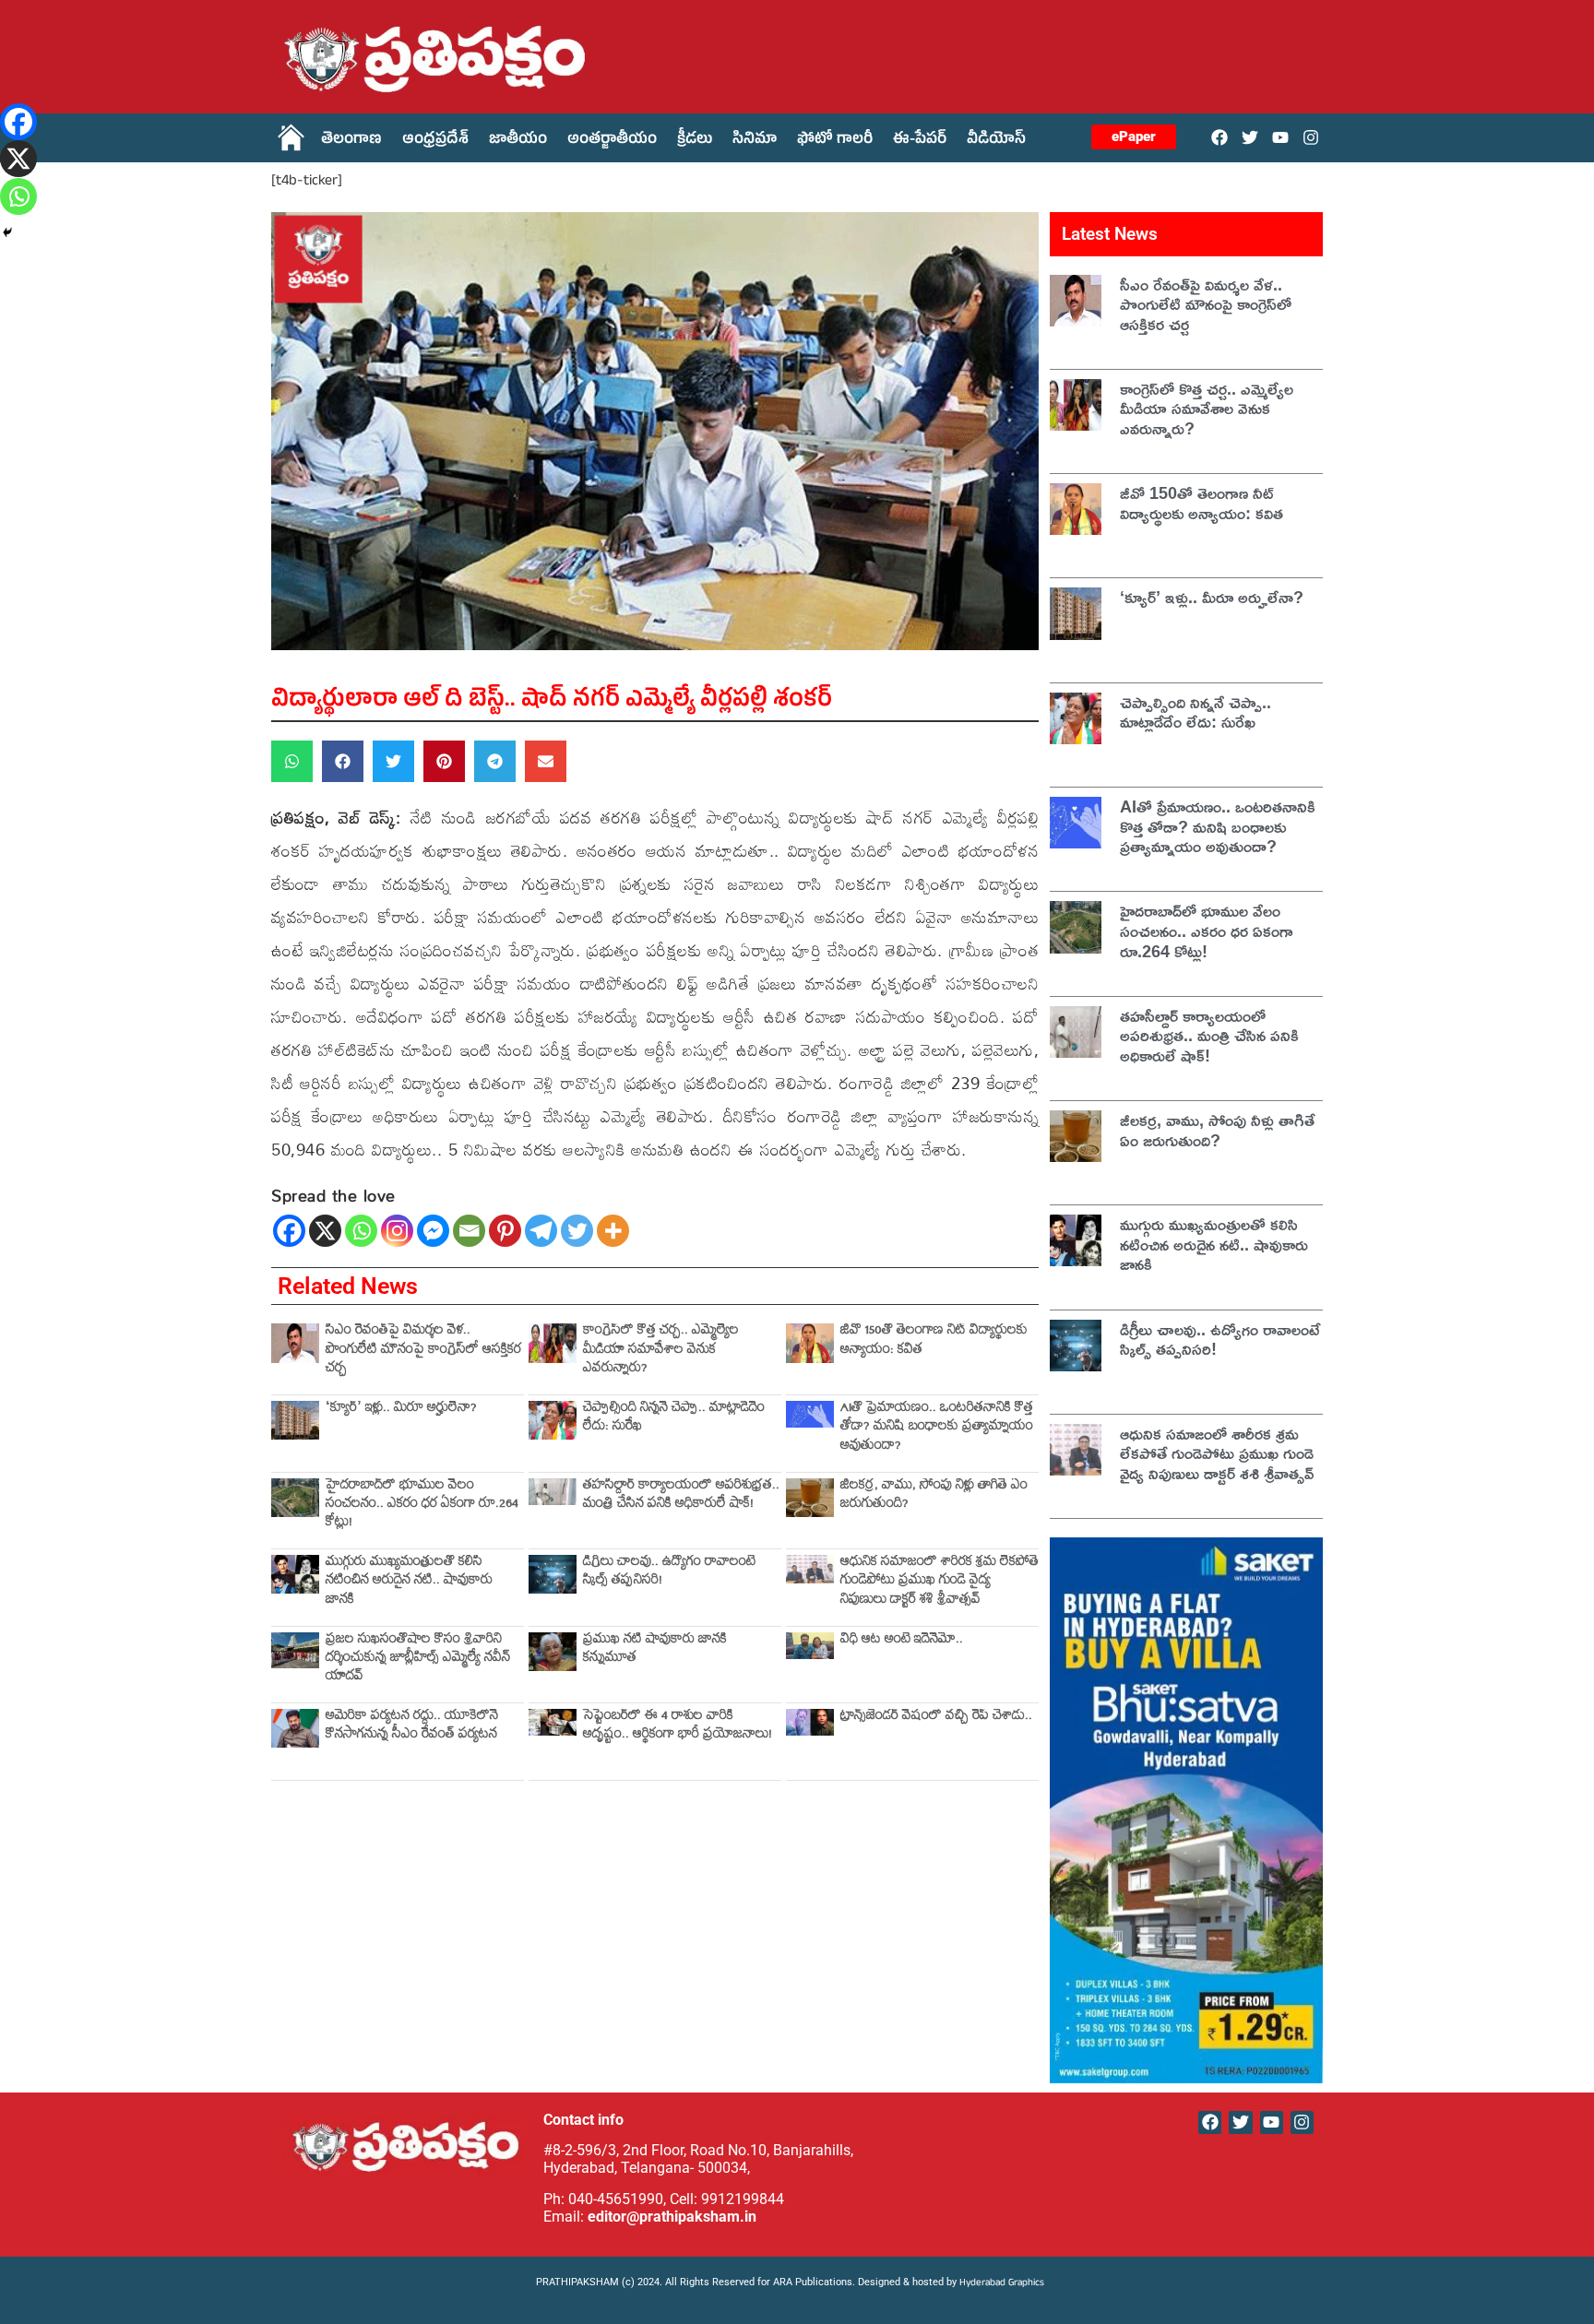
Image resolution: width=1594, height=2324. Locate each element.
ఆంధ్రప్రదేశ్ (435, 141)
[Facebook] (1219, 137)
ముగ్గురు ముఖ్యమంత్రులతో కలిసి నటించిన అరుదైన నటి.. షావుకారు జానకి (409, 1583)
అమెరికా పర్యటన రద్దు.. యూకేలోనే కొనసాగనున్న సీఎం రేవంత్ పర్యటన (412, 1727)
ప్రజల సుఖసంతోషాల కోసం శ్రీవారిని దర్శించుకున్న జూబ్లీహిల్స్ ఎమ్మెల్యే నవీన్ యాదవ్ (418, 1660)
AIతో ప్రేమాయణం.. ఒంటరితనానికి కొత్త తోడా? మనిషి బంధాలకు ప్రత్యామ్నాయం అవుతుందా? (937, 1429)
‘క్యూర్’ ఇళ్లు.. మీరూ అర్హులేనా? (401, 1410)
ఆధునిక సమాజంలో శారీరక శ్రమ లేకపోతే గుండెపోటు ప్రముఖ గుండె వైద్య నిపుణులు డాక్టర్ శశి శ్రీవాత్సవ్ (940, 1583)
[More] (613, 1231)
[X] (325, 1231)
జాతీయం (518, 141)
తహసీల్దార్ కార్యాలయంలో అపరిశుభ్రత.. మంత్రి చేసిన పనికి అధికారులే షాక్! (681, 1496)
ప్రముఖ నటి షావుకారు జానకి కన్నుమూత (655, 1650)
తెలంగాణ (351, 141)
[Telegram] (541, 1231)
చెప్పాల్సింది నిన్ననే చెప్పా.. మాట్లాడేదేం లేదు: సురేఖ (674, 1419)
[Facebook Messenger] (433, 1231)
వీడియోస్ (996, 141)
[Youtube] (1281, 137)
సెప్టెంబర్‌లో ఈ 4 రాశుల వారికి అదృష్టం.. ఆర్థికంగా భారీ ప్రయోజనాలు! (678, 1727)
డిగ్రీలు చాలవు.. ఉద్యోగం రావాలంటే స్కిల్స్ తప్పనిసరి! (669, 1573)
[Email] (469, 1231)
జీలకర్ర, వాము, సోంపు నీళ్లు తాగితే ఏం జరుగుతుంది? (934, 1496)
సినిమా (755, 141)
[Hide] (7, 232)
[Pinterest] (505, 1231)
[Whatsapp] (361, 1231)
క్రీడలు (695, 141)
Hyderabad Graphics (1003, 2284)
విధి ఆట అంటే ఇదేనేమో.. (902, 1641)
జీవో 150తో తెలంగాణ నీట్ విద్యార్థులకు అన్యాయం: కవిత (934, 1341)
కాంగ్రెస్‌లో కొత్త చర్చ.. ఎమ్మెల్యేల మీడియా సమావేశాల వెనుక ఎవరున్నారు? (661, 1351)
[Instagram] (1311, 137)
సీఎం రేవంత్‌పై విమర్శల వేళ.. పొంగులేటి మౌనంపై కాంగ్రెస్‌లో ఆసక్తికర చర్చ (423, 1351)
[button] (292, 761)
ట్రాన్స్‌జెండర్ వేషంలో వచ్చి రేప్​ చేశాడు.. (936, 1718)
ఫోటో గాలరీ (835, 141)
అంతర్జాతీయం (612, 141)
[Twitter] (1249, 137)
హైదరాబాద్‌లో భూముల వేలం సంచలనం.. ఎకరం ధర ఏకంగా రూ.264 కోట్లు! (422, 1506)
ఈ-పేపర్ (920, 141)
